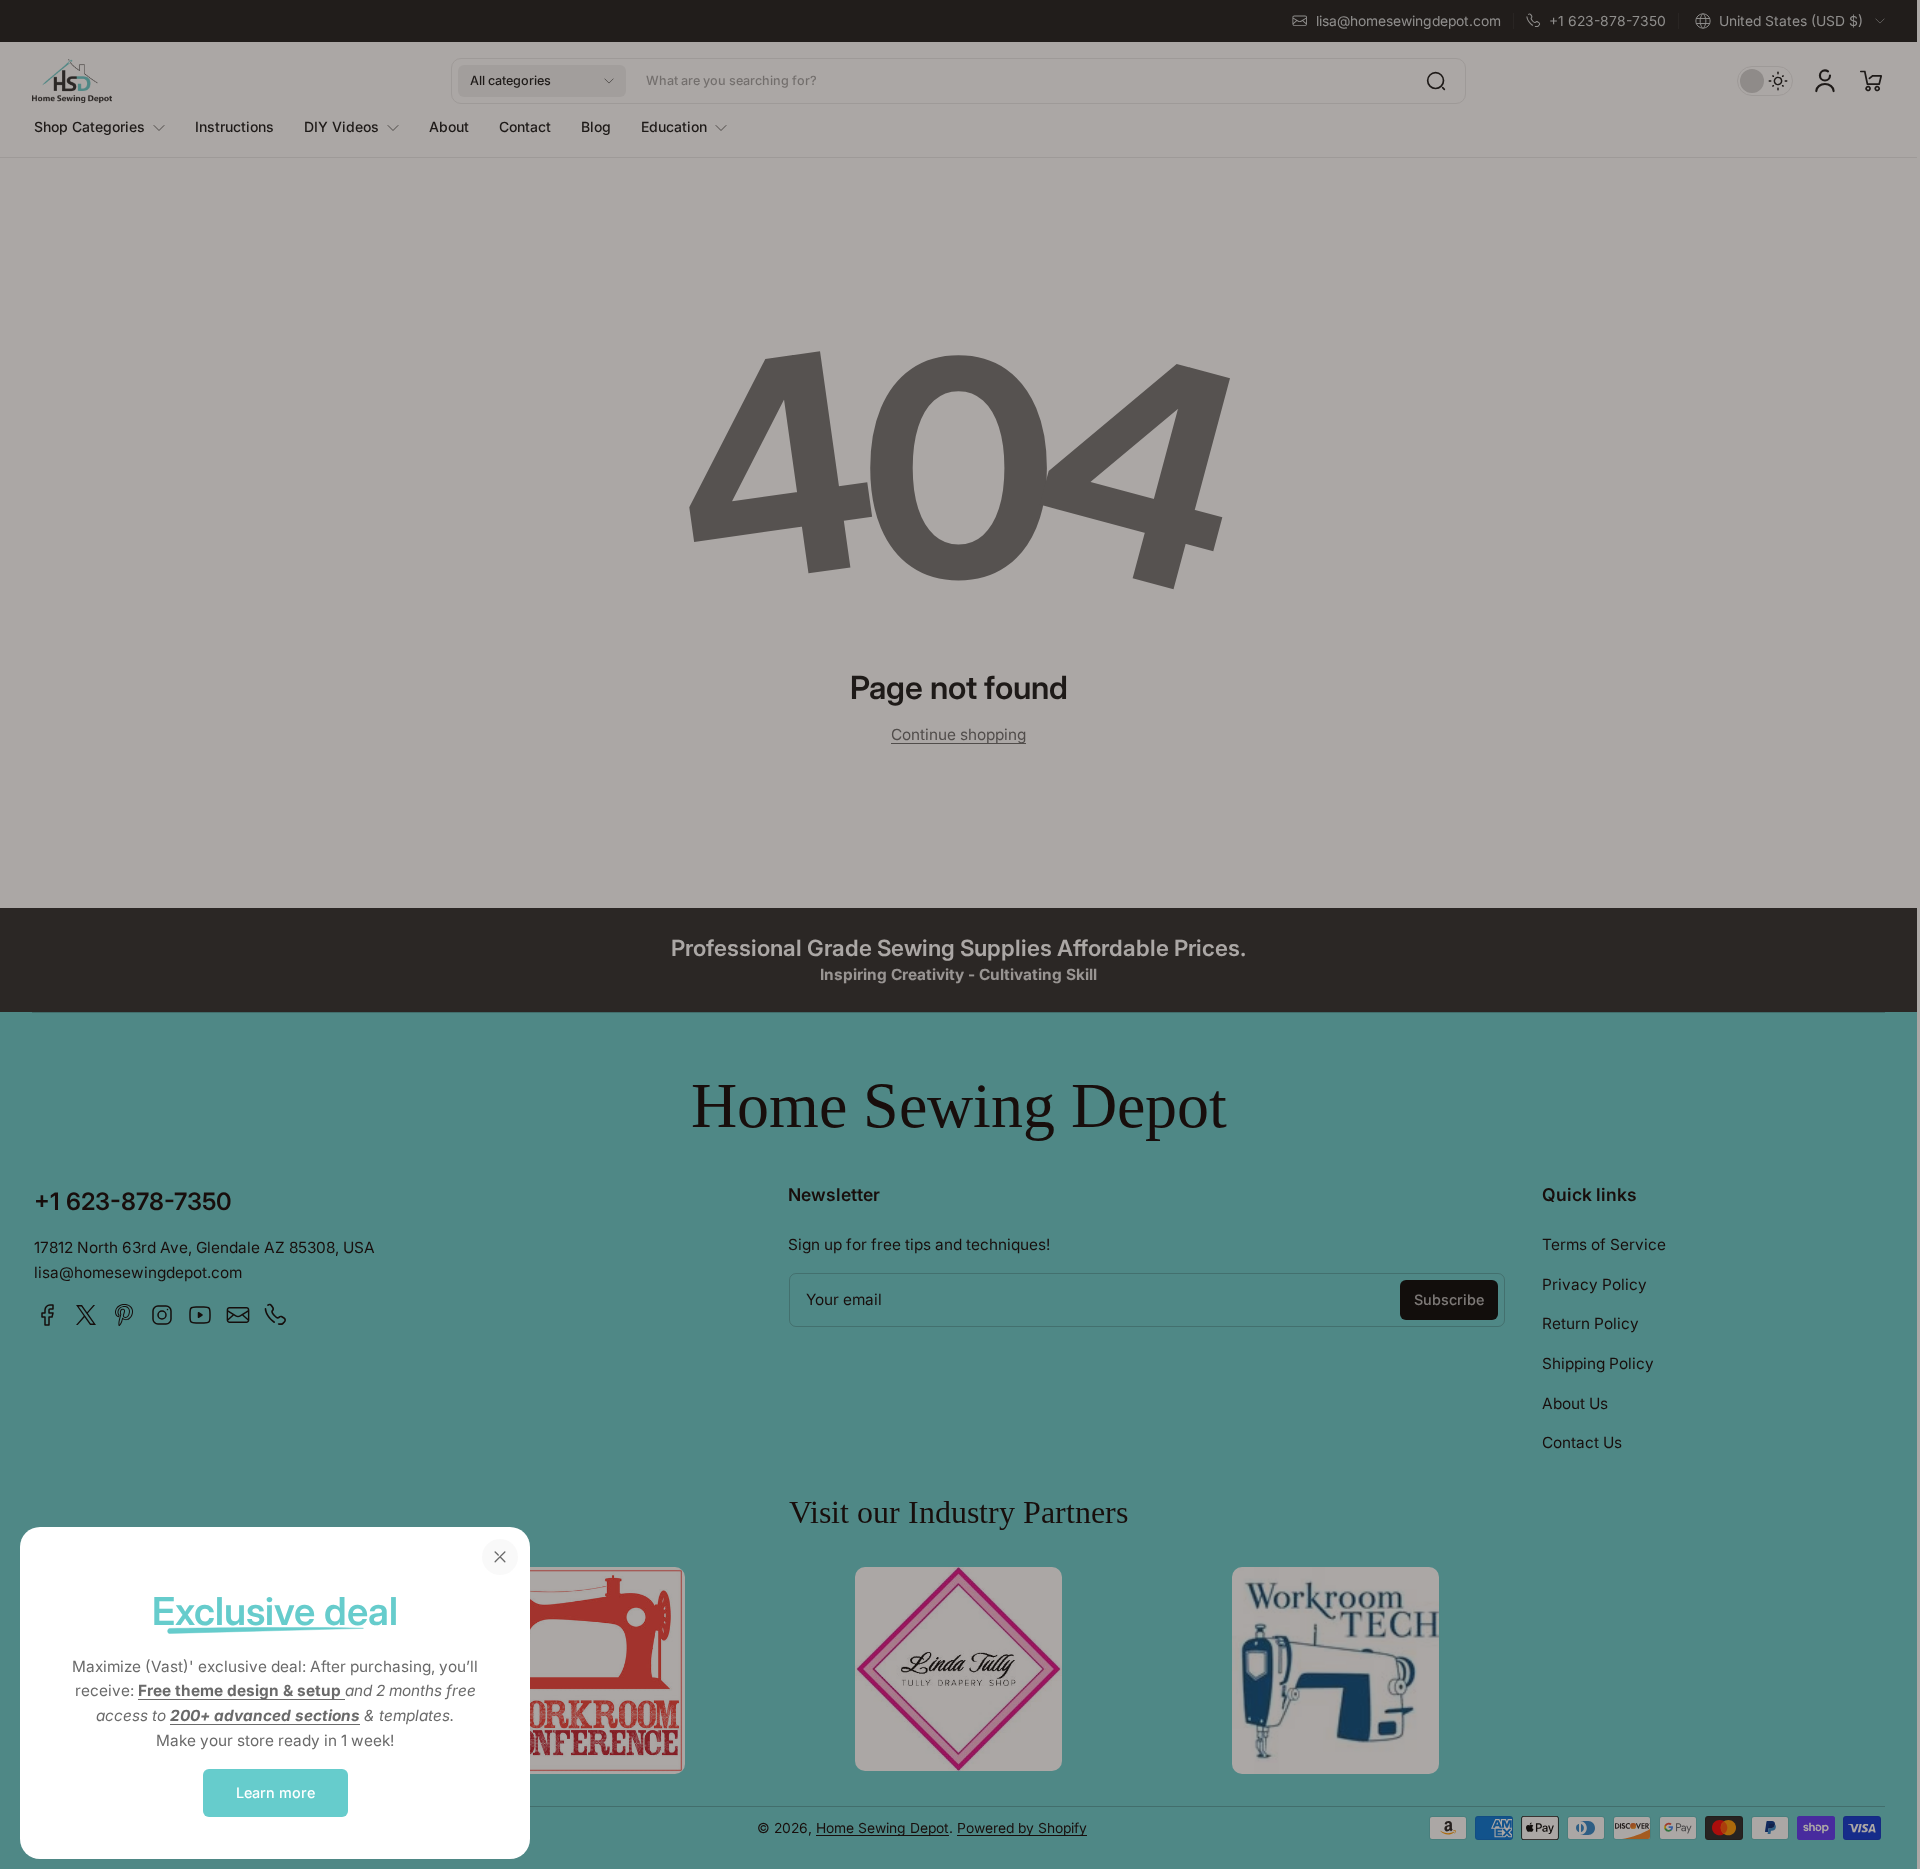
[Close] (500, 1557)
